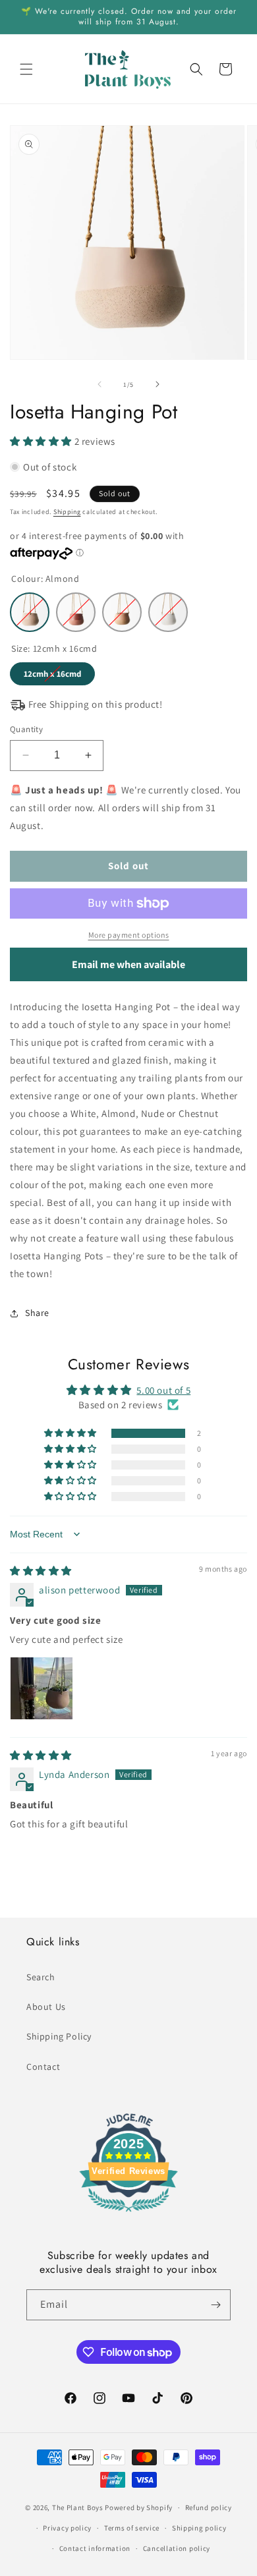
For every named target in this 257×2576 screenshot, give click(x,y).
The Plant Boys (78, 2507)
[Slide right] (157, 384)
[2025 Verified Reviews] (128, 2214)
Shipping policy (199, 2528)
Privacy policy (67, 2528)
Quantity (26, 729)
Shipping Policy (59, 2036)
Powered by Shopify (139, 2507)
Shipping (67, 512)
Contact (43, 2067)
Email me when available (128, 964)
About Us (46, 2007)
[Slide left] (100, 384)
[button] (26, 69)
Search (41, 1977)
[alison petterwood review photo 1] (42, 1688)
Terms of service (132, 2528)
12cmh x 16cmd (52, 671)
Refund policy (209, 2507)
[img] (41, 1571)
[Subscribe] (215, 2305)
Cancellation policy (177, 2548)
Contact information (95, 2548)
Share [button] (37, 1313)
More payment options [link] (129, 935)
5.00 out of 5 (163, 1390)
